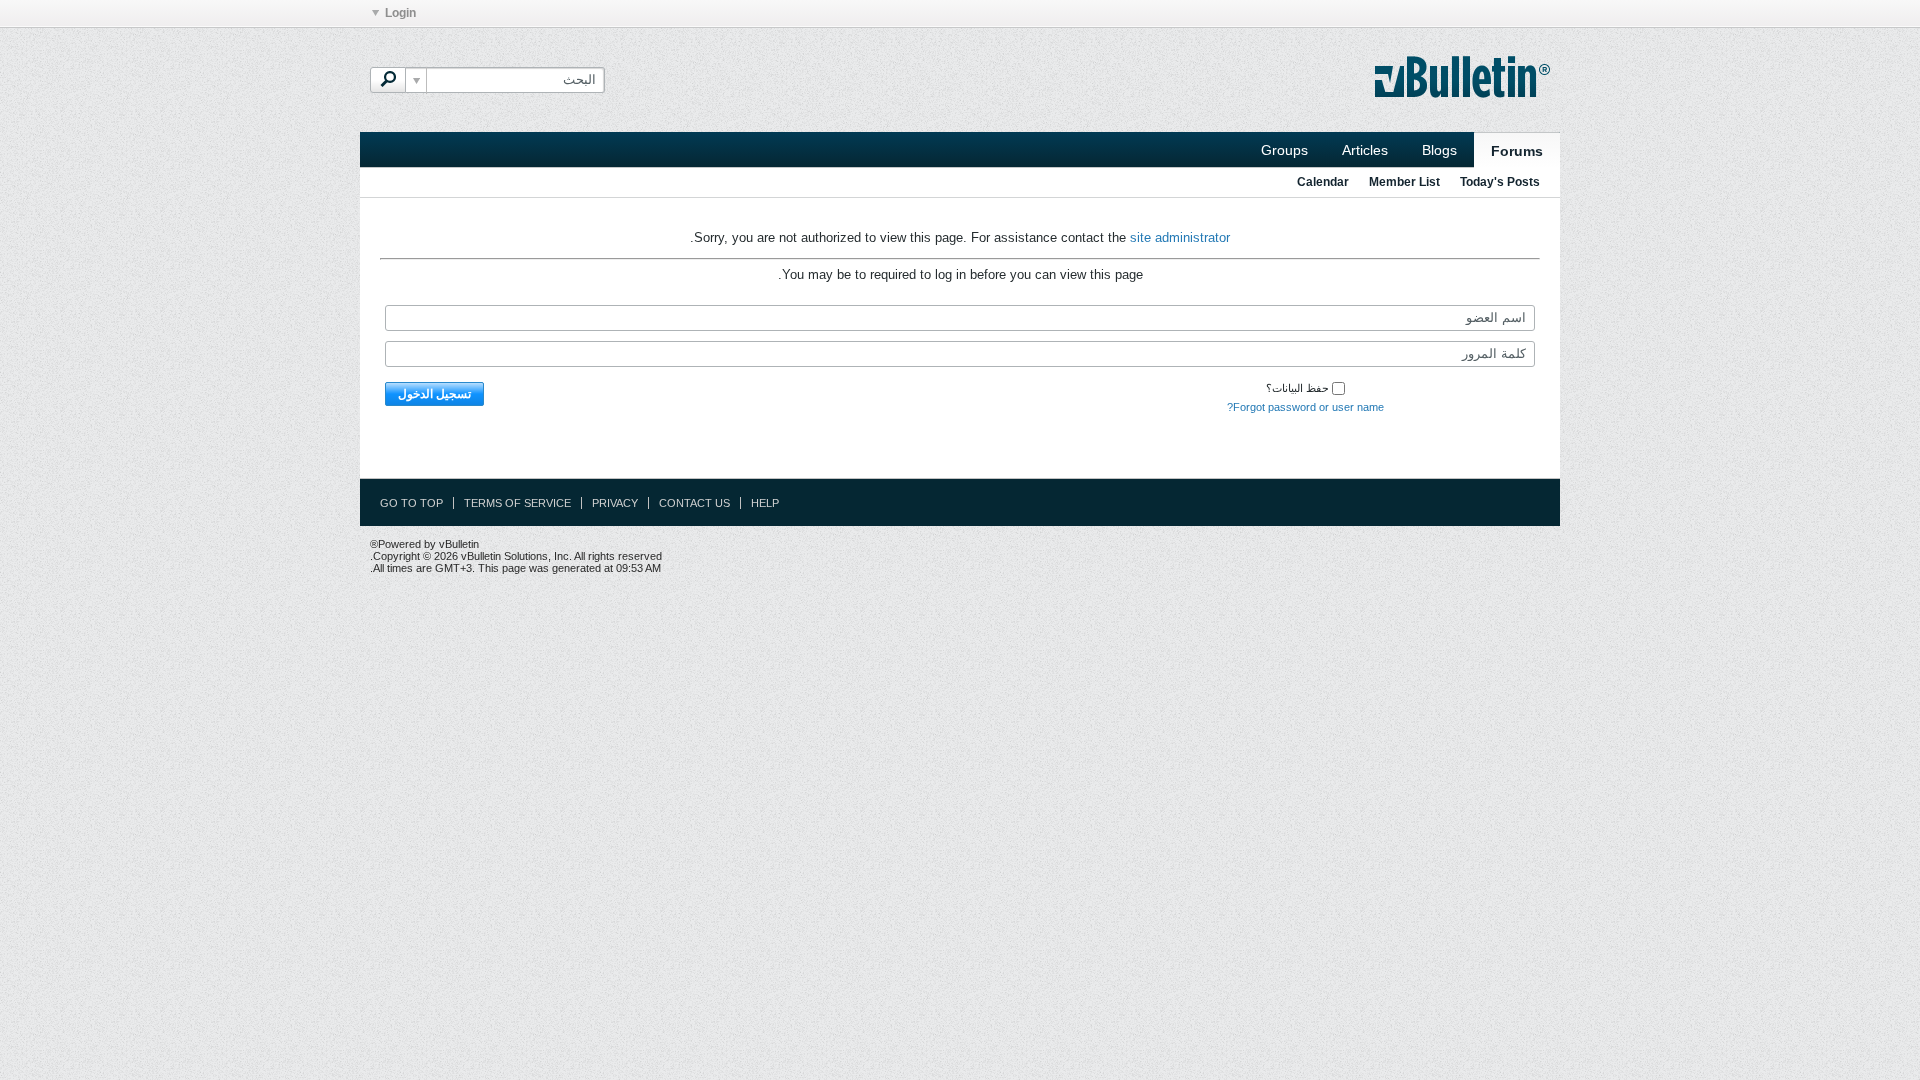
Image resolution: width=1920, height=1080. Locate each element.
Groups (1284, 150)
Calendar (1323, 182)
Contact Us (694, 503)
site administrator (1180, 237)
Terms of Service (517, 503)
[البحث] (388, 80)
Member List (1404, 182)
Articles (1365, 150)
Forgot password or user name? (1305, 407)
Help (765, 503)
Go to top (411, 503)
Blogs (1439, 150)
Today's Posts (1500, 182)
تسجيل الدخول (434, 394)
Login (400, 13)
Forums (1517, 151)
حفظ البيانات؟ (1297, 388)
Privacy (615, 503)
